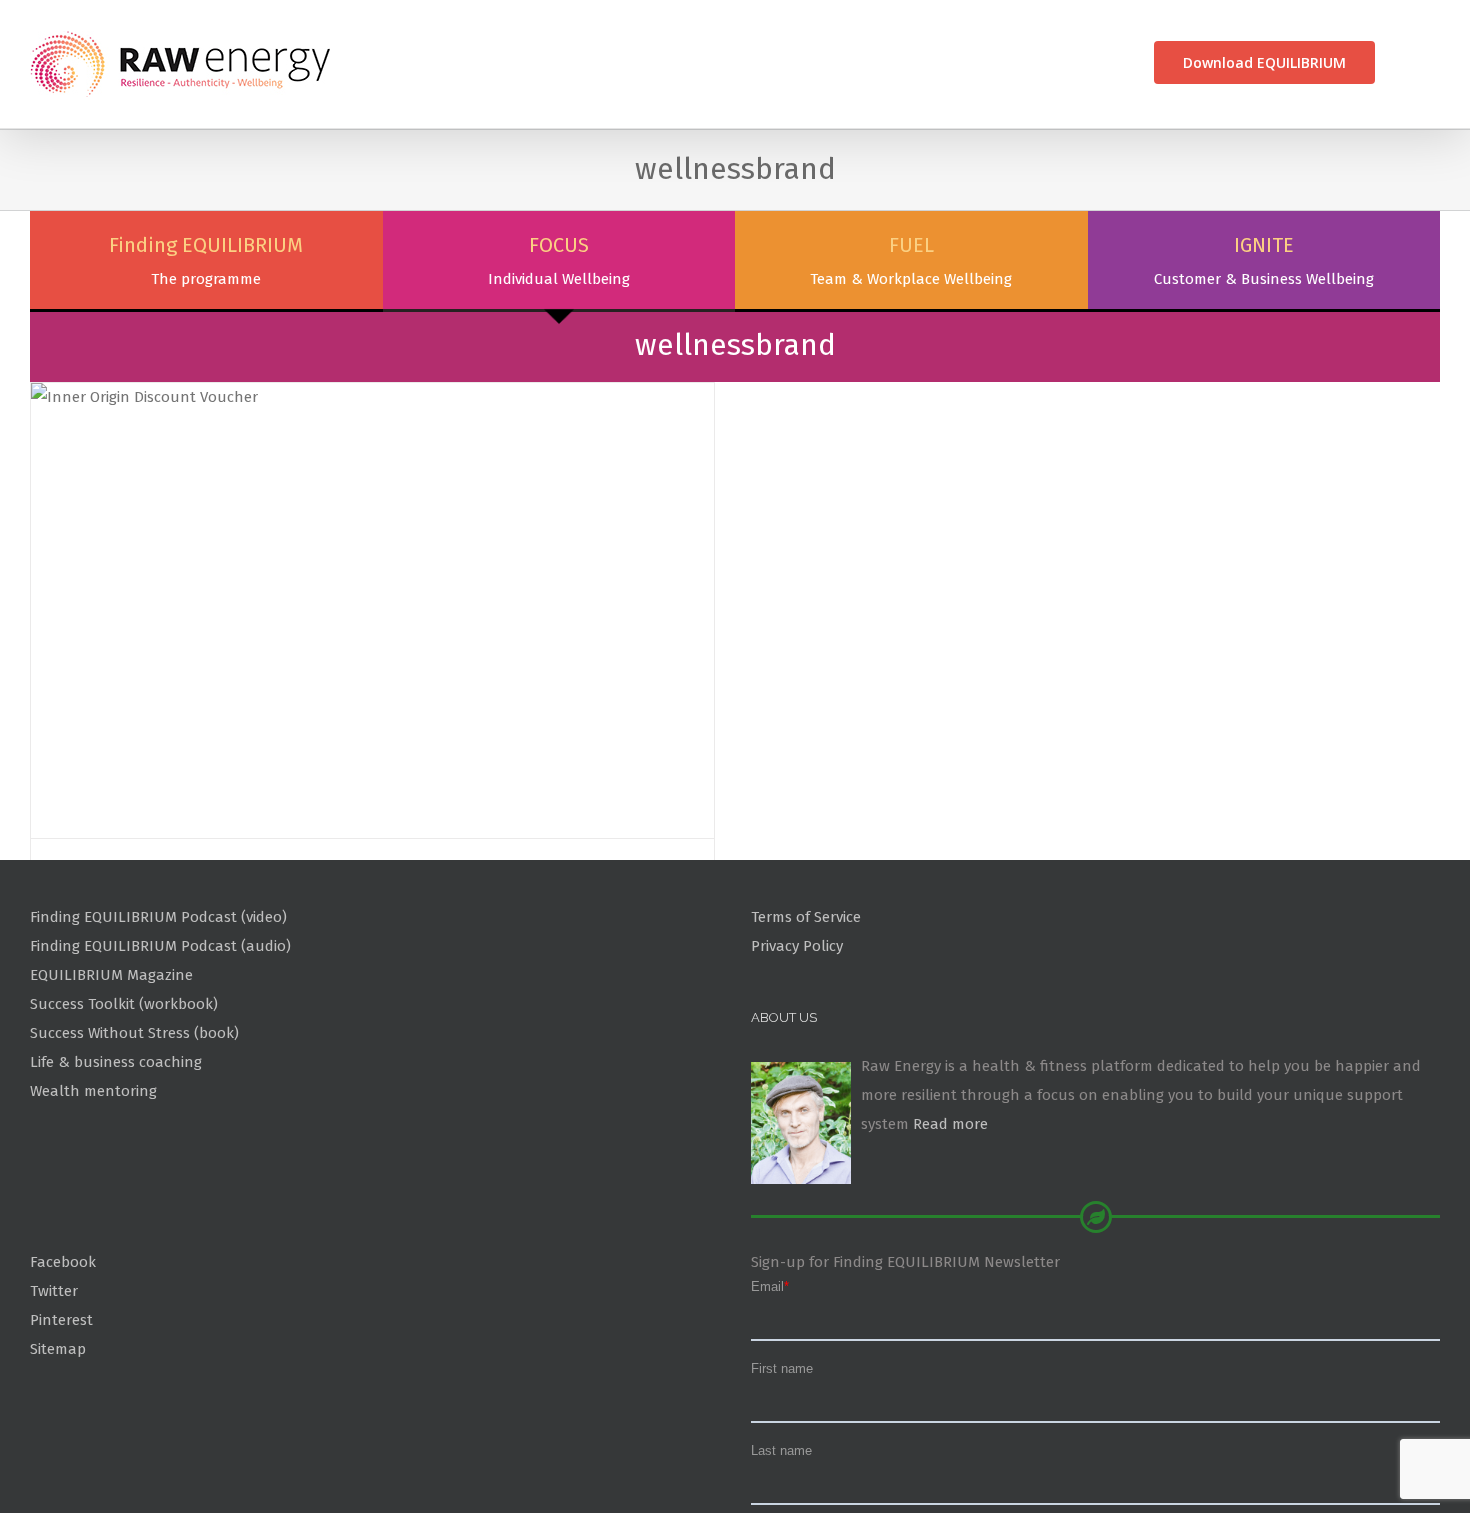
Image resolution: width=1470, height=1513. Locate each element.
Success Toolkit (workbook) (124, 1099)
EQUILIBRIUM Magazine (111, 1070)
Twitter (54, 1386)
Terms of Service (806, 1012)
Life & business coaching (116, 1157)
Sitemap (58, 1444)
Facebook (63, 1357)
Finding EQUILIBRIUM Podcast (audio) (160, 1041)
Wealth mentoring (93, 1186)
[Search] (1407, 62)
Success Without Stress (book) (134, 1128)
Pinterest (61, 1415)
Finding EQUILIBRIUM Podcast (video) (158, 1012)
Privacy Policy (797, 1041)
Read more (950, 1219)
